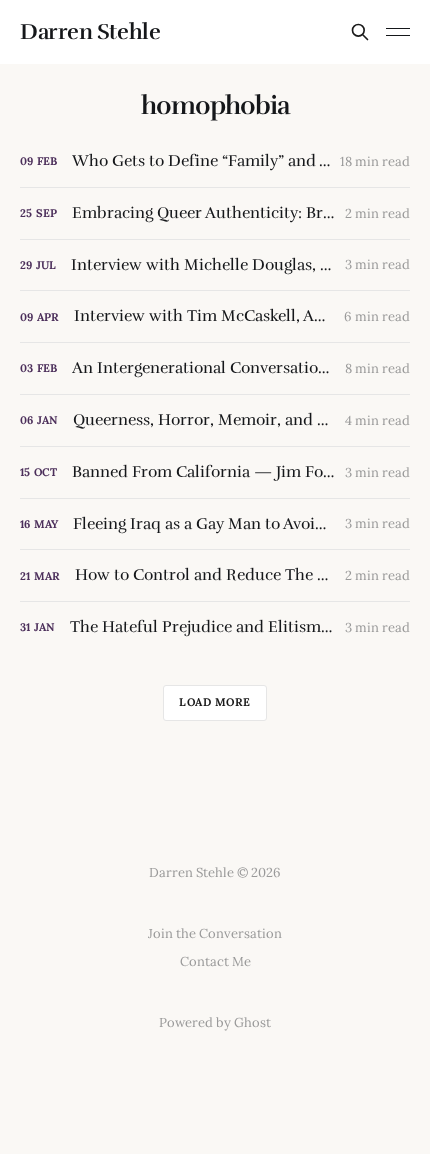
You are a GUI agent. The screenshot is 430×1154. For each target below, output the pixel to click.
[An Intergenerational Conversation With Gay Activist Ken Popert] (215, 368)
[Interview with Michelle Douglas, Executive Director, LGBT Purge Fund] (215, 265)
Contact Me (215, 961)
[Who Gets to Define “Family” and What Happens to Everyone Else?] (215, 161)
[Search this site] (360, 32)
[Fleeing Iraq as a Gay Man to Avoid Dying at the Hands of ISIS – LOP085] (215, 524)
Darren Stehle (90, 32)
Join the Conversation (215, 933)
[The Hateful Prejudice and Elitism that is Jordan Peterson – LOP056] (215, 627)
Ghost (252, 1022)
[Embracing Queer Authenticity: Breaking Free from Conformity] (215, 213)
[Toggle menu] (398, 32)
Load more (215, 702)
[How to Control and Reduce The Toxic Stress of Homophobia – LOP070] (215, 575)
